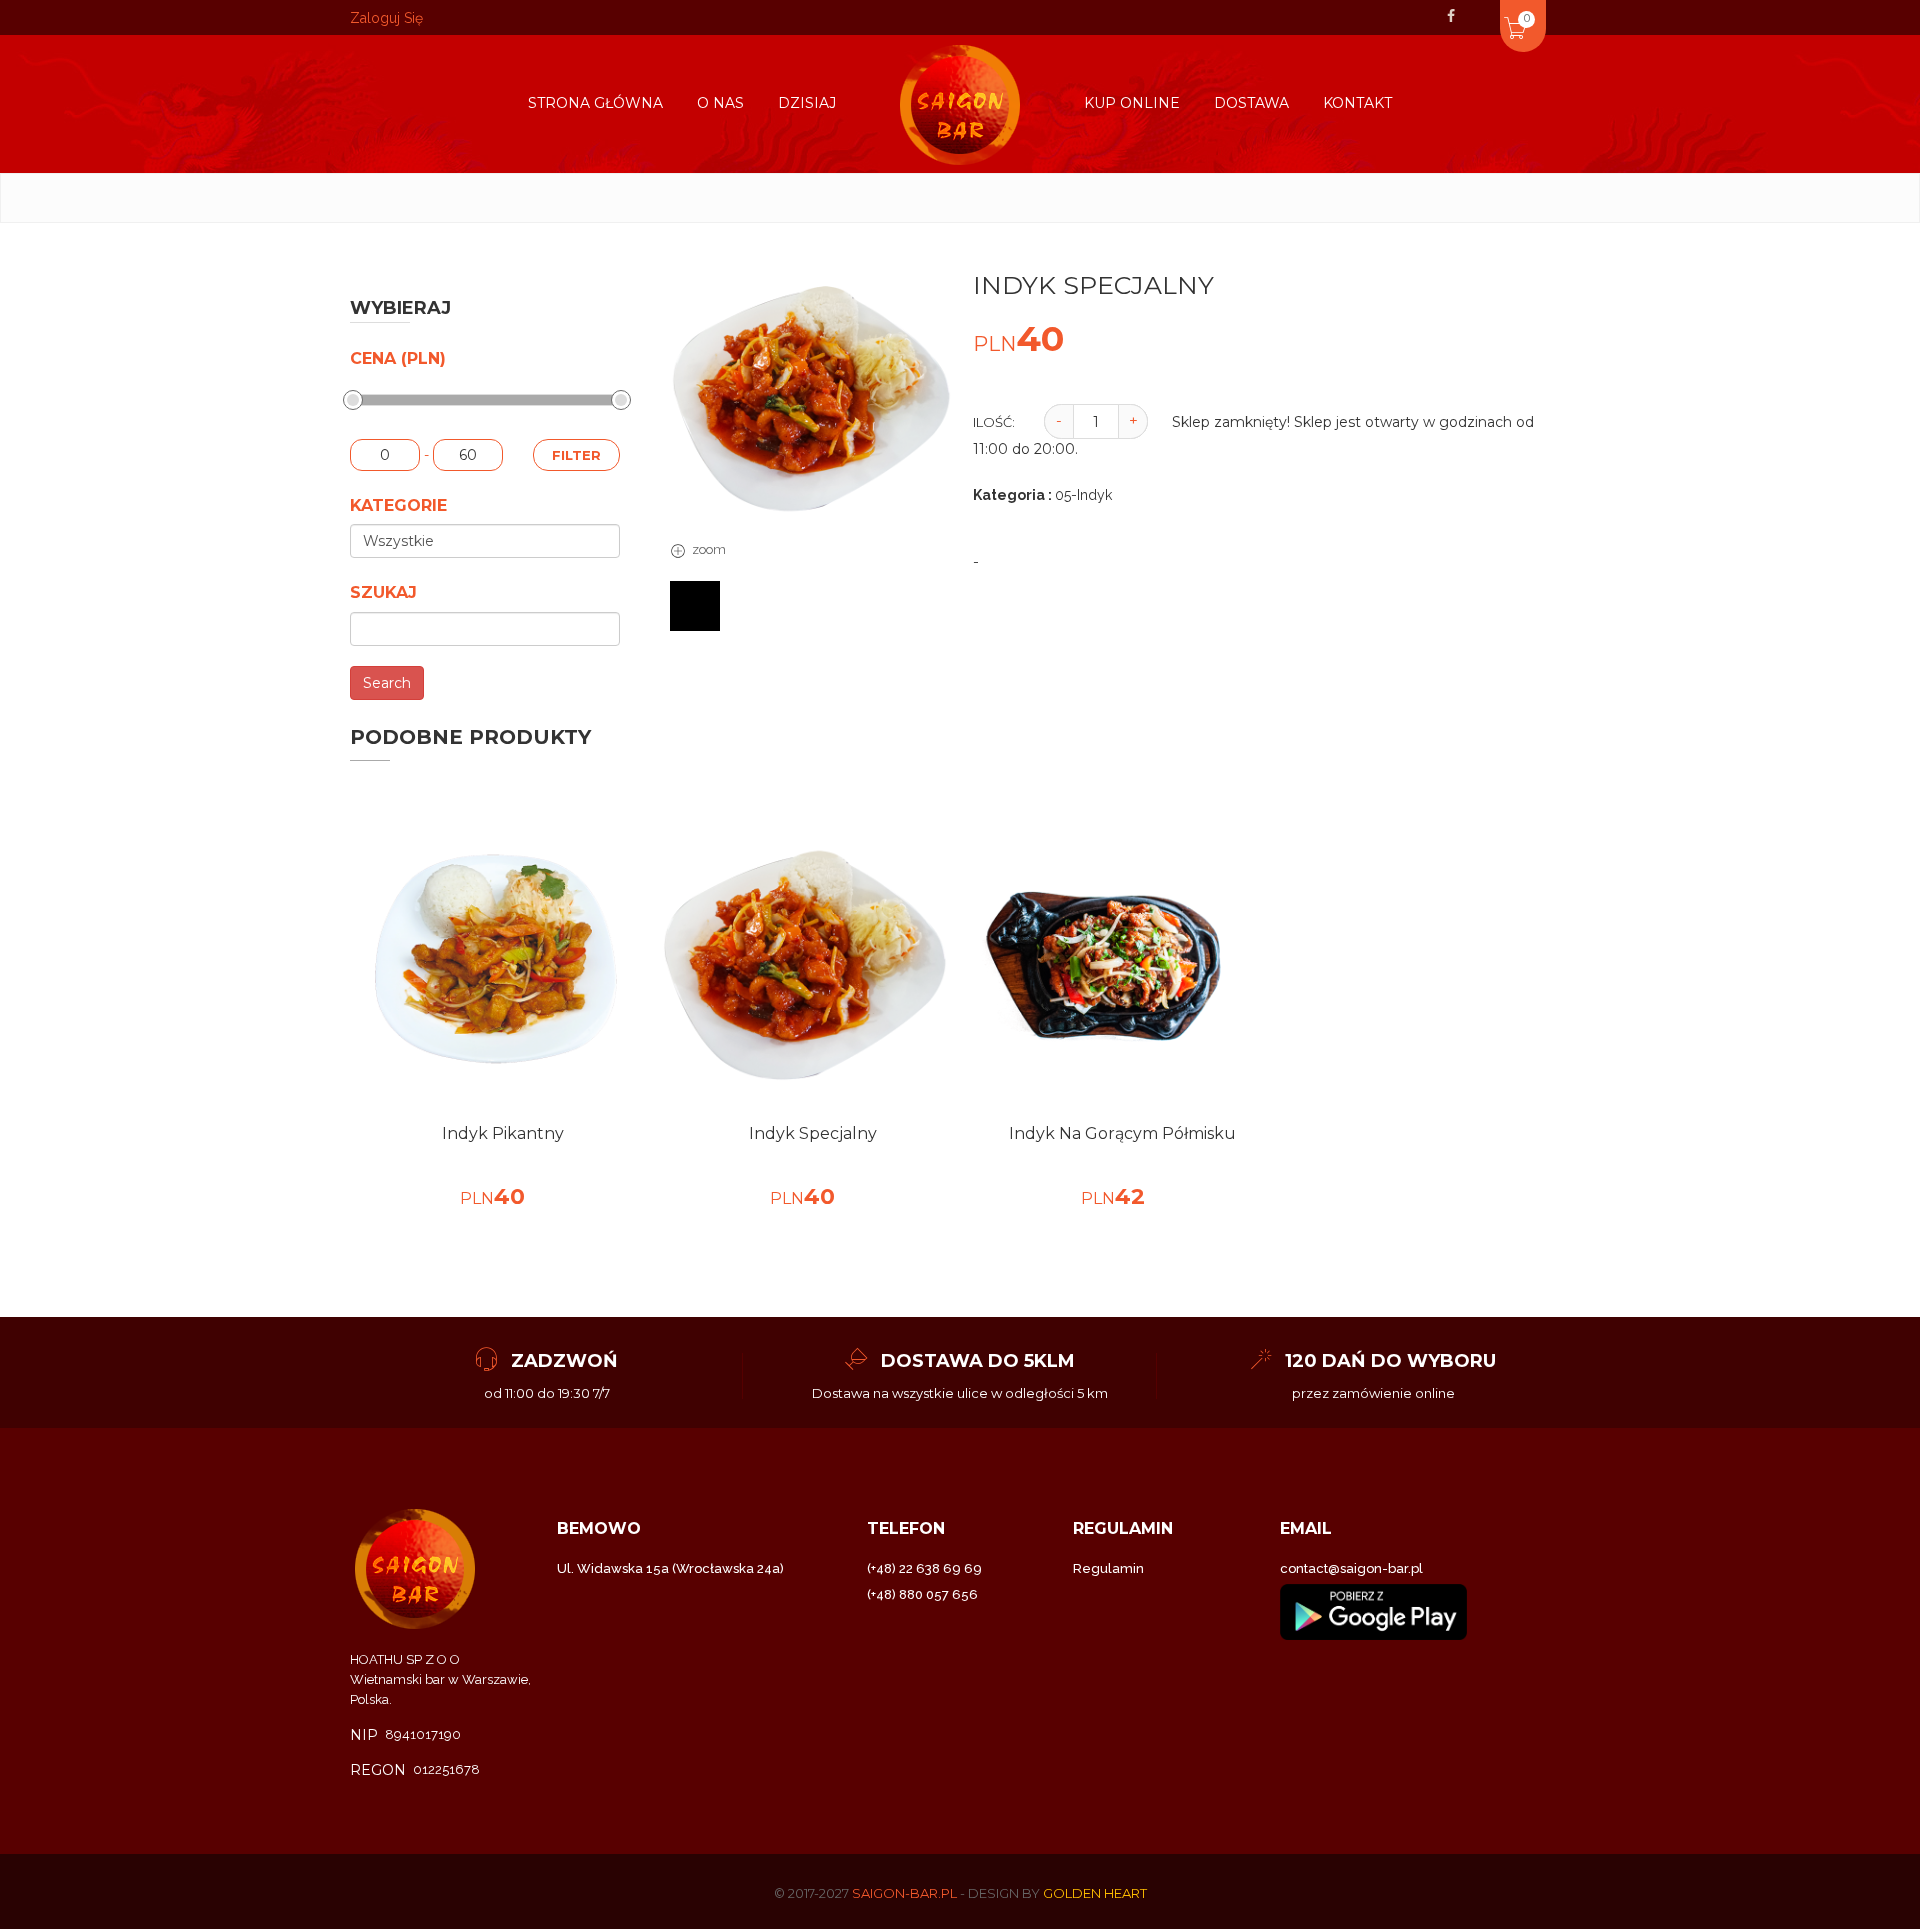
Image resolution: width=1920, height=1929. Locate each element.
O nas (720, 103)
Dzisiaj (807, 103)
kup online (1132, 103)
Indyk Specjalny (813, 1133)
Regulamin (1108, 1568)
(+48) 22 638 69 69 (924, 1568)
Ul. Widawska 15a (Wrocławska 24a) (670, 1568)
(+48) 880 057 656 (922, 1594)
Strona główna (595, 103)
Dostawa (1251, 103)
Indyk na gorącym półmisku (1122, 1133)
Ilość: (994, 422)
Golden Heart (1095, 1893)
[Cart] (1487, 14)
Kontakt (1357, 103)
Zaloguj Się (386, 18)
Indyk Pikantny (503, 1133)
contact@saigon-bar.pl (1351, 1568)
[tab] (695, 606)
